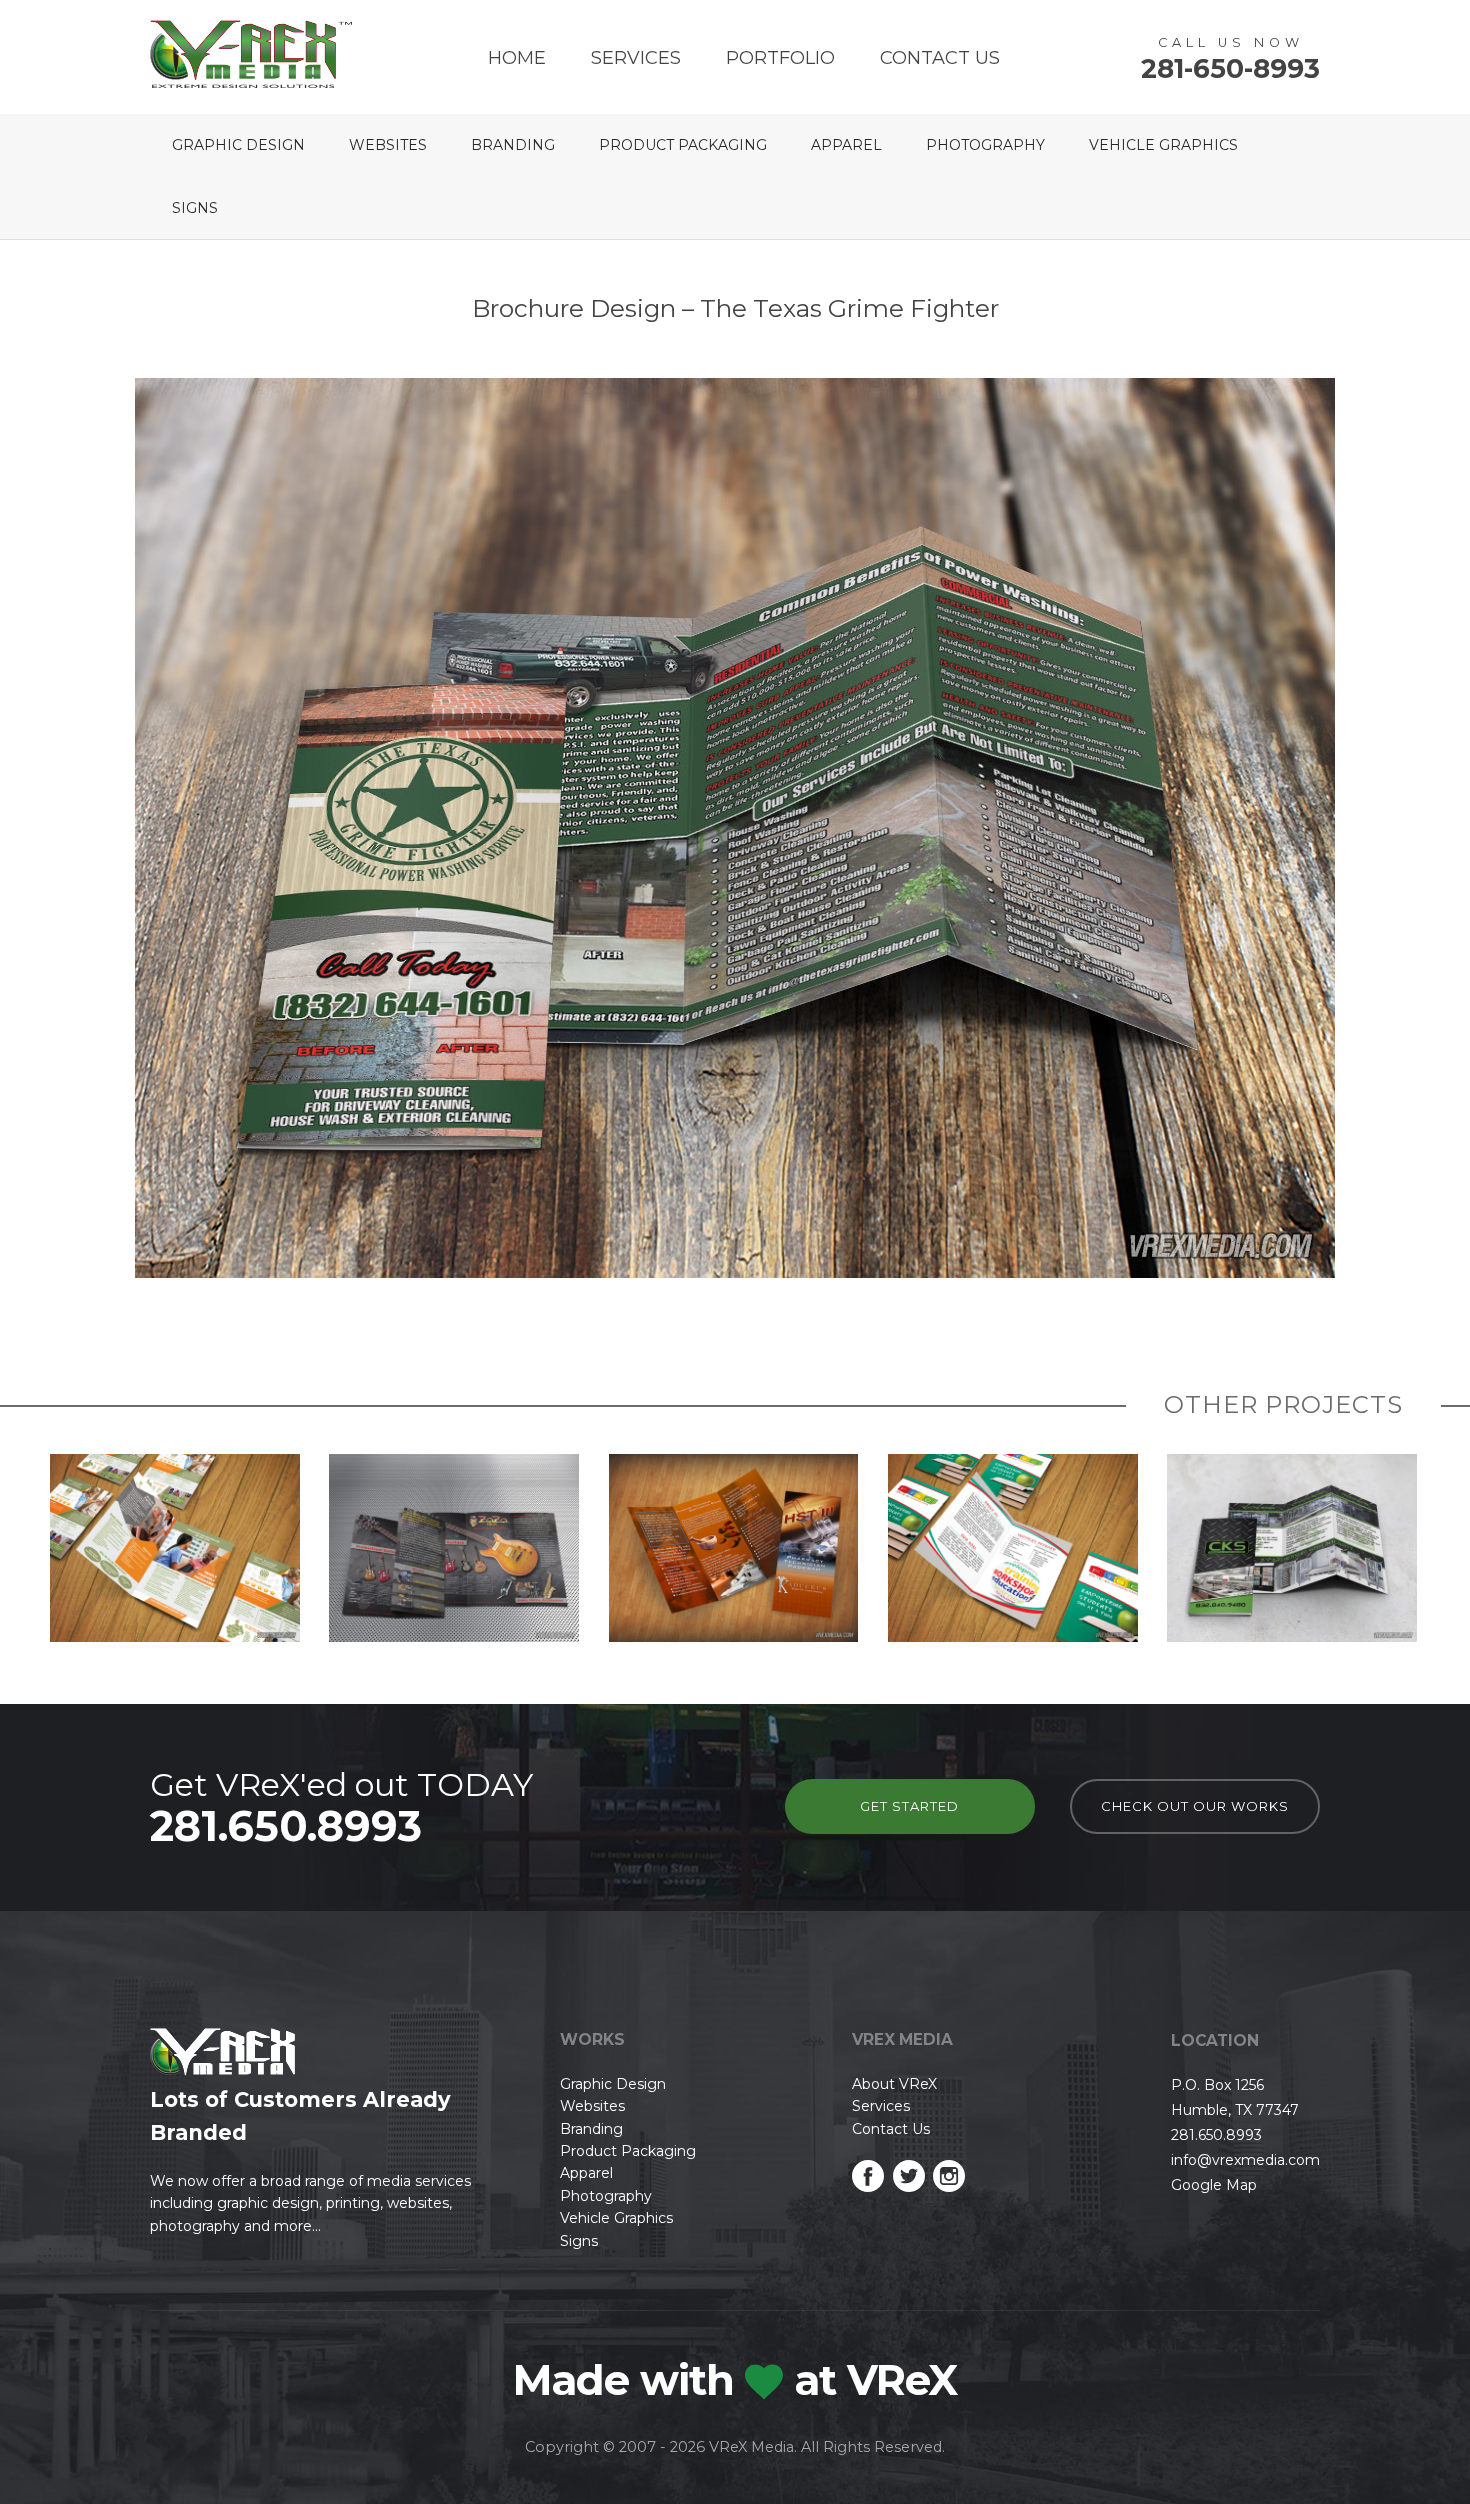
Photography (985, 145)
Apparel (846, 145)
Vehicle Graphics (1163, 145)
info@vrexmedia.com (1245, 2160)
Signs (195, 208)
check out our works (1195, 1806)
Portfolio (780, 58)
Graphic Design (238, 145)
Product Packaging (683, 145)
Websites (388, 145)
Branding (513, 145)
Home (517, 58)
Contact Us (940, 58)
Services (636, 58)
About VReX (894, 2084)
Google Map (1214, 2185)
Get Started (909, 1806)
